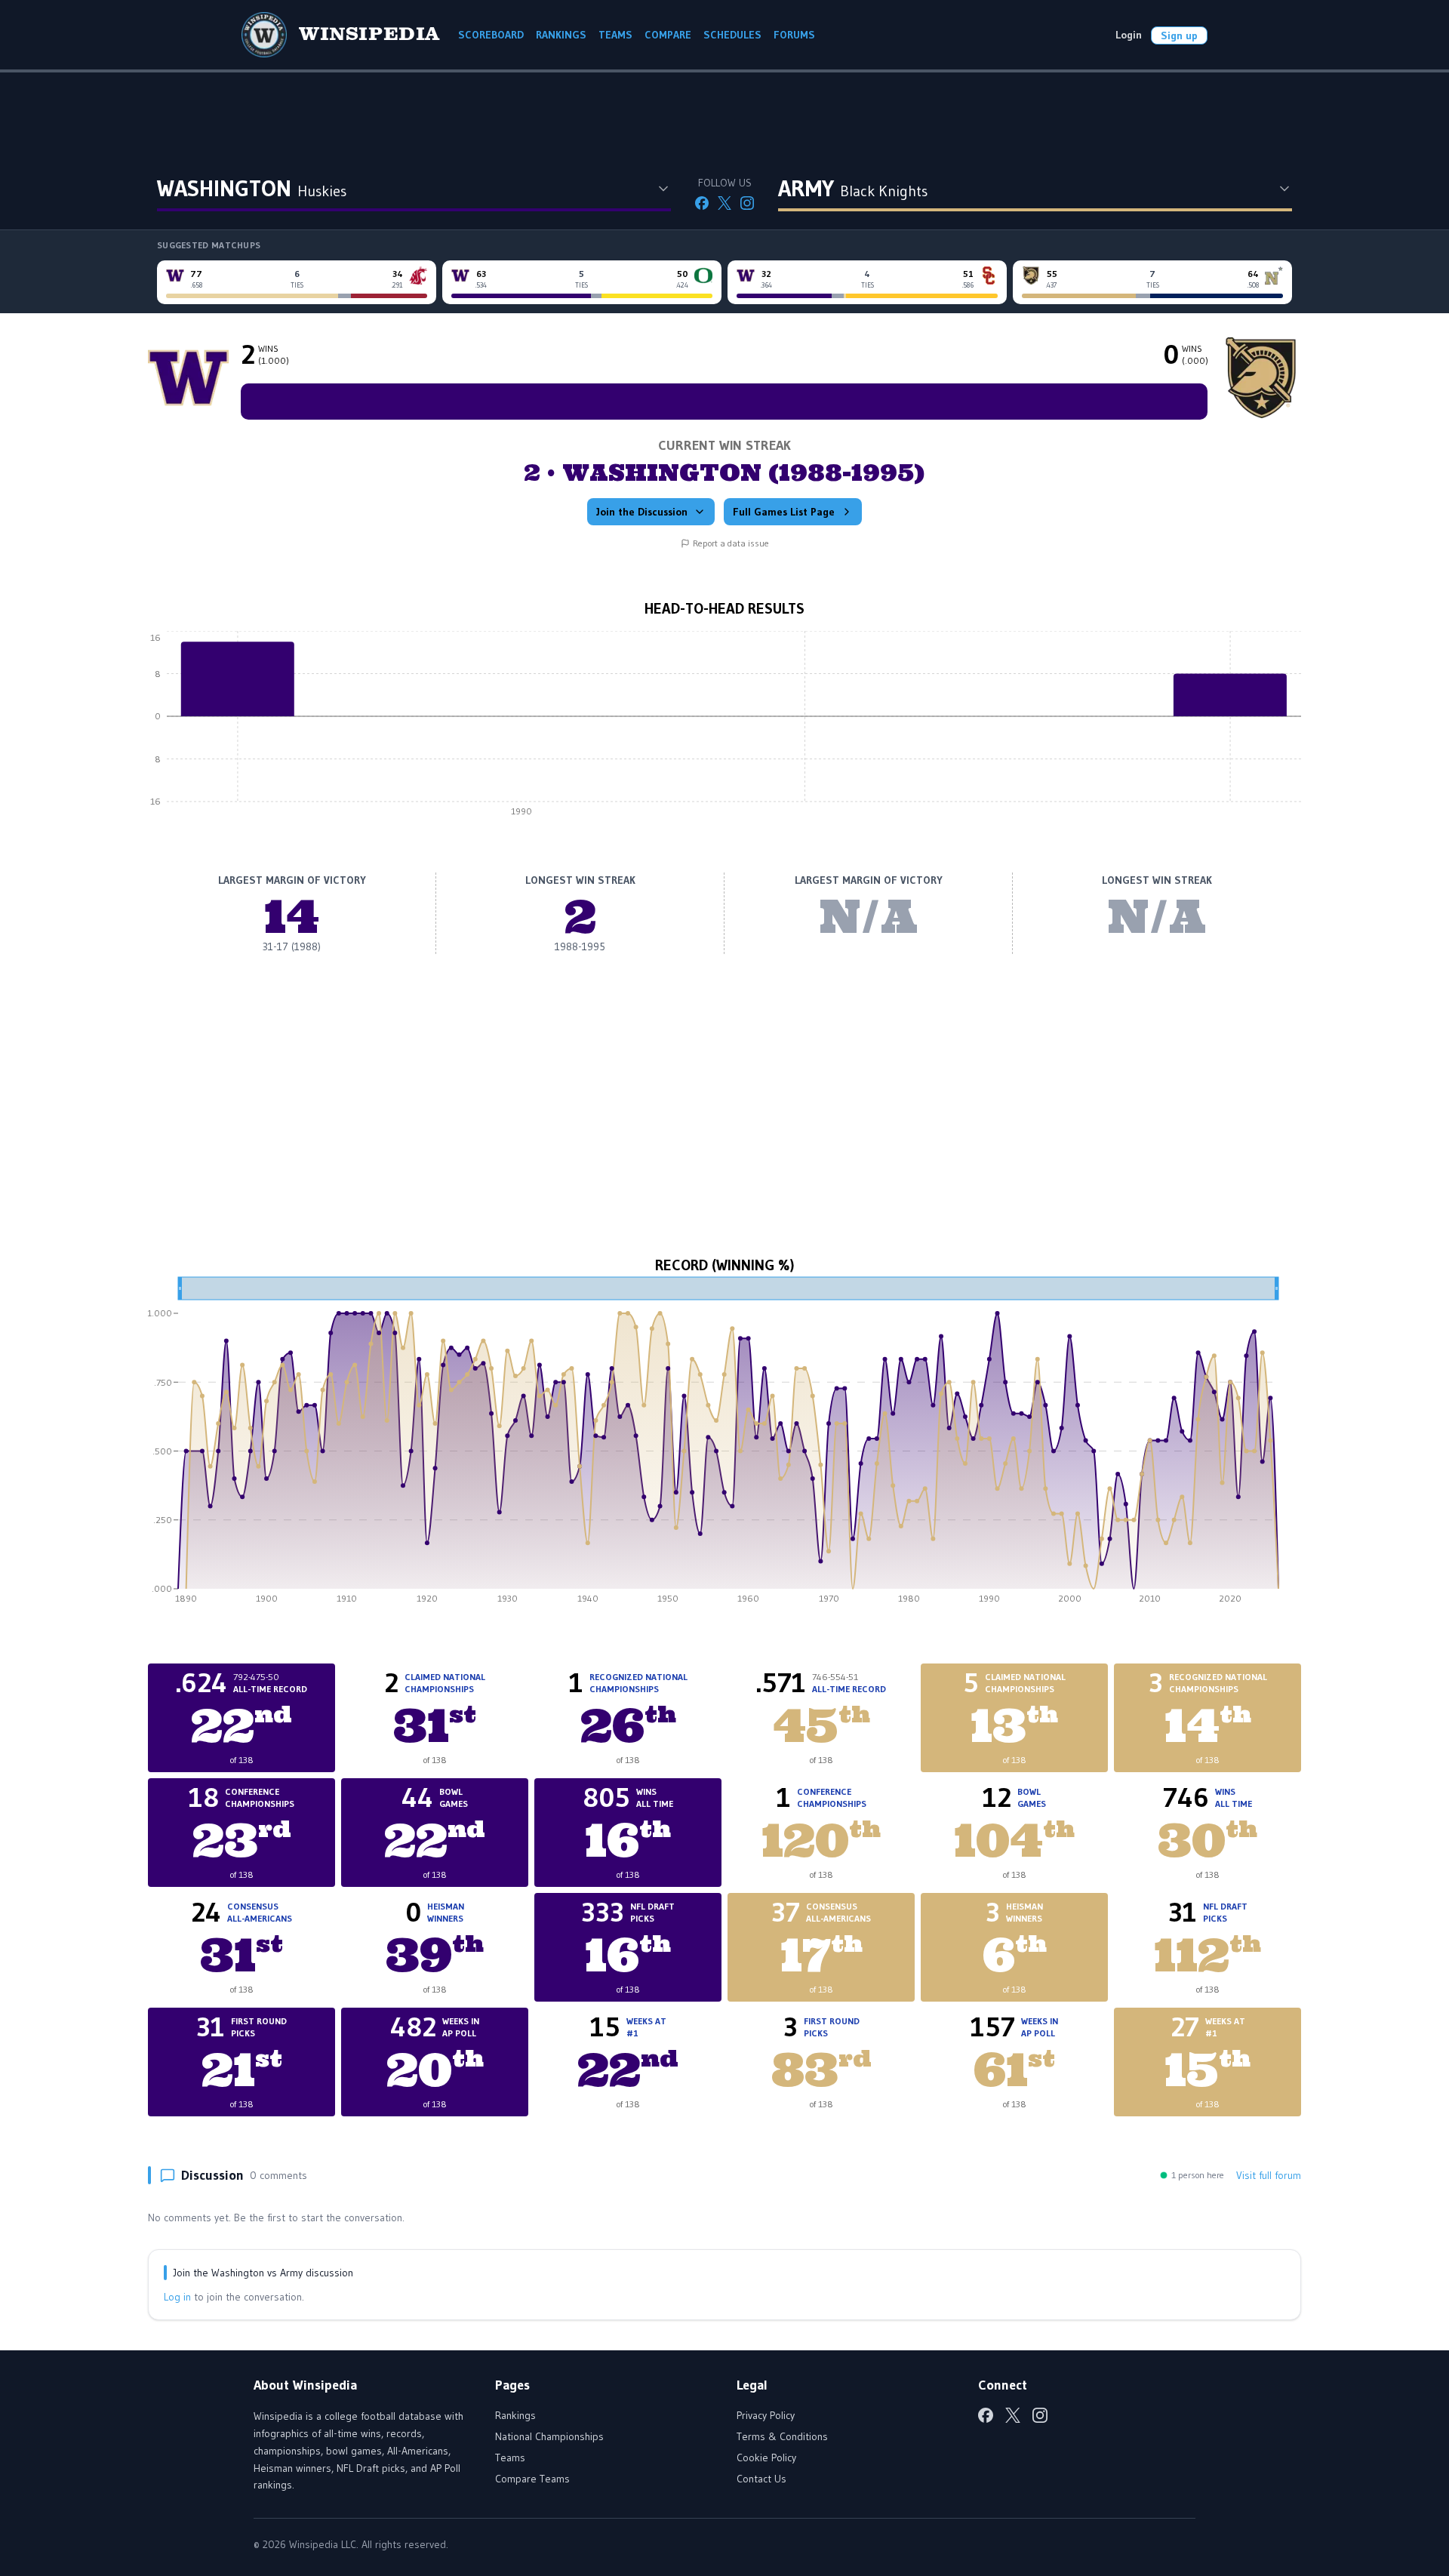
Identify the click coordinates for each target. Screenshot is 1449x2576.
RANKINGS (561, 35)
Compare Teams (532, 2479)
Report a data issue (731, 543)
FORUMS (794, 35)
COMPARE (668, 35)
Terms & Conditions (782, 2436)
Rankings (515, 2415)
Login (1129, 35)
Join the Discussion (642, 512)
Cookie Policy (766, 2458)
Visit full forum (1269, 2175)
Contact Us (761, 2479)
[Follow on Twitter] (724, 203)
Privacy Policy (766, 2415)
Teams (510, 2458)
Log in (177, 2297)
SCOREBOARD (491, 35)
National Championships (549, 2436)
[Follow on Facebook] (702, 203)
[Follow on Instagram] (747, 203)
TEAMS (615, 35)
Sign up (1179, 35)
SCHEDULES (732, 35)
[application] (724, 728)
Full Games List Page (784, 512)
